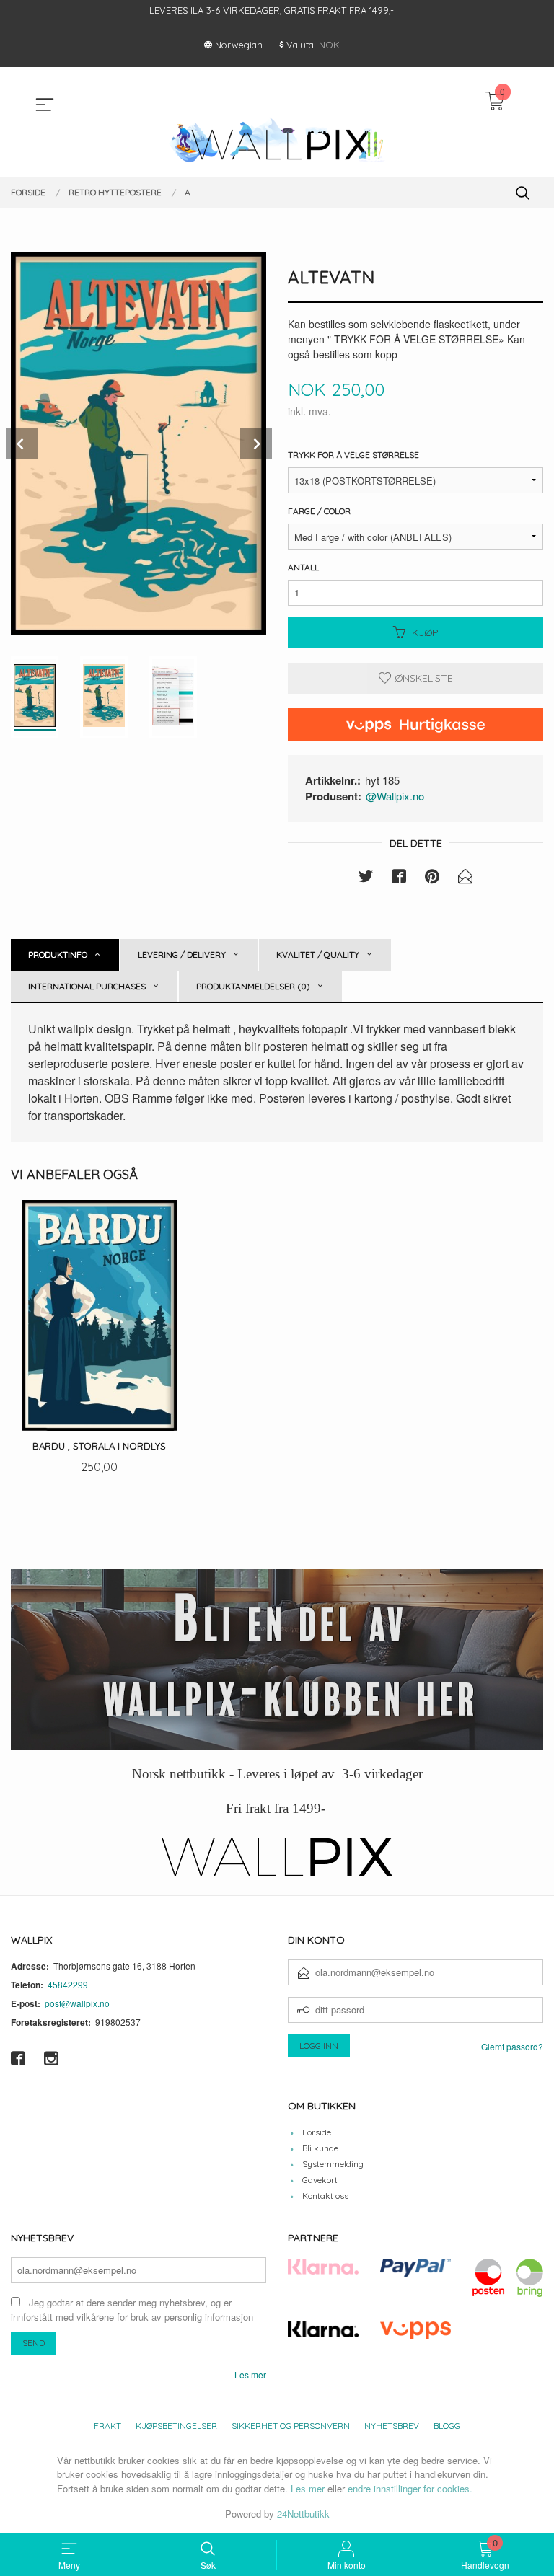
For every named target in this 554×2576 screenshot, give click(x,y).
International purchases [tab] (87, 986)
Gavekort (320, 2180)
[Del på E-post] (465, 878)
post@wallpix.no (77, 2003)
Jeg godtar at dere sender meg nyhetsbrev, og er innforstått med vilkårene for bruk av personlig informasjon (132, 2310)
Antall (303, 567)
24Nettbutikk (303, 2514)
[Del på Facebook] (399, 878)
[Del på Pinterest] (432, 878)
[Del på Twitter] (366, 878)
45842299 (68, 1984)
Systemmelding (333, 2164)
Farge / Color (319, 511)
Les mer (250, 2374)
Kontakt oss (325, 2196)
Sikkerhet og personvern (291, 2426)
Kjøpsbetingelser (176, 2426)
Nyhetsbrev (392, 2426)
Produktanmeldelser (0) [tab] (253, 986)
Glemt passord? (512, 2046)
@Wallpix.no (395, 796)
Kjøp (425, 632)
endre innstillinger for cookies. (410, 2488)
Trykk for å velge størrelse (353, 455)
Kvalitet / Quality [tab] (318, 954)
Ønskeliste (422, 678)
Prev (22, 444)
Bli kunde (320, 2148)
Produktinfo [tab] (58, 954)
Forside (317, 2132)
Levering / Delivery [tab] (182, 954)
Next (256, 444)
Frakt (107, 2426)
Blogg (447, 2426)
